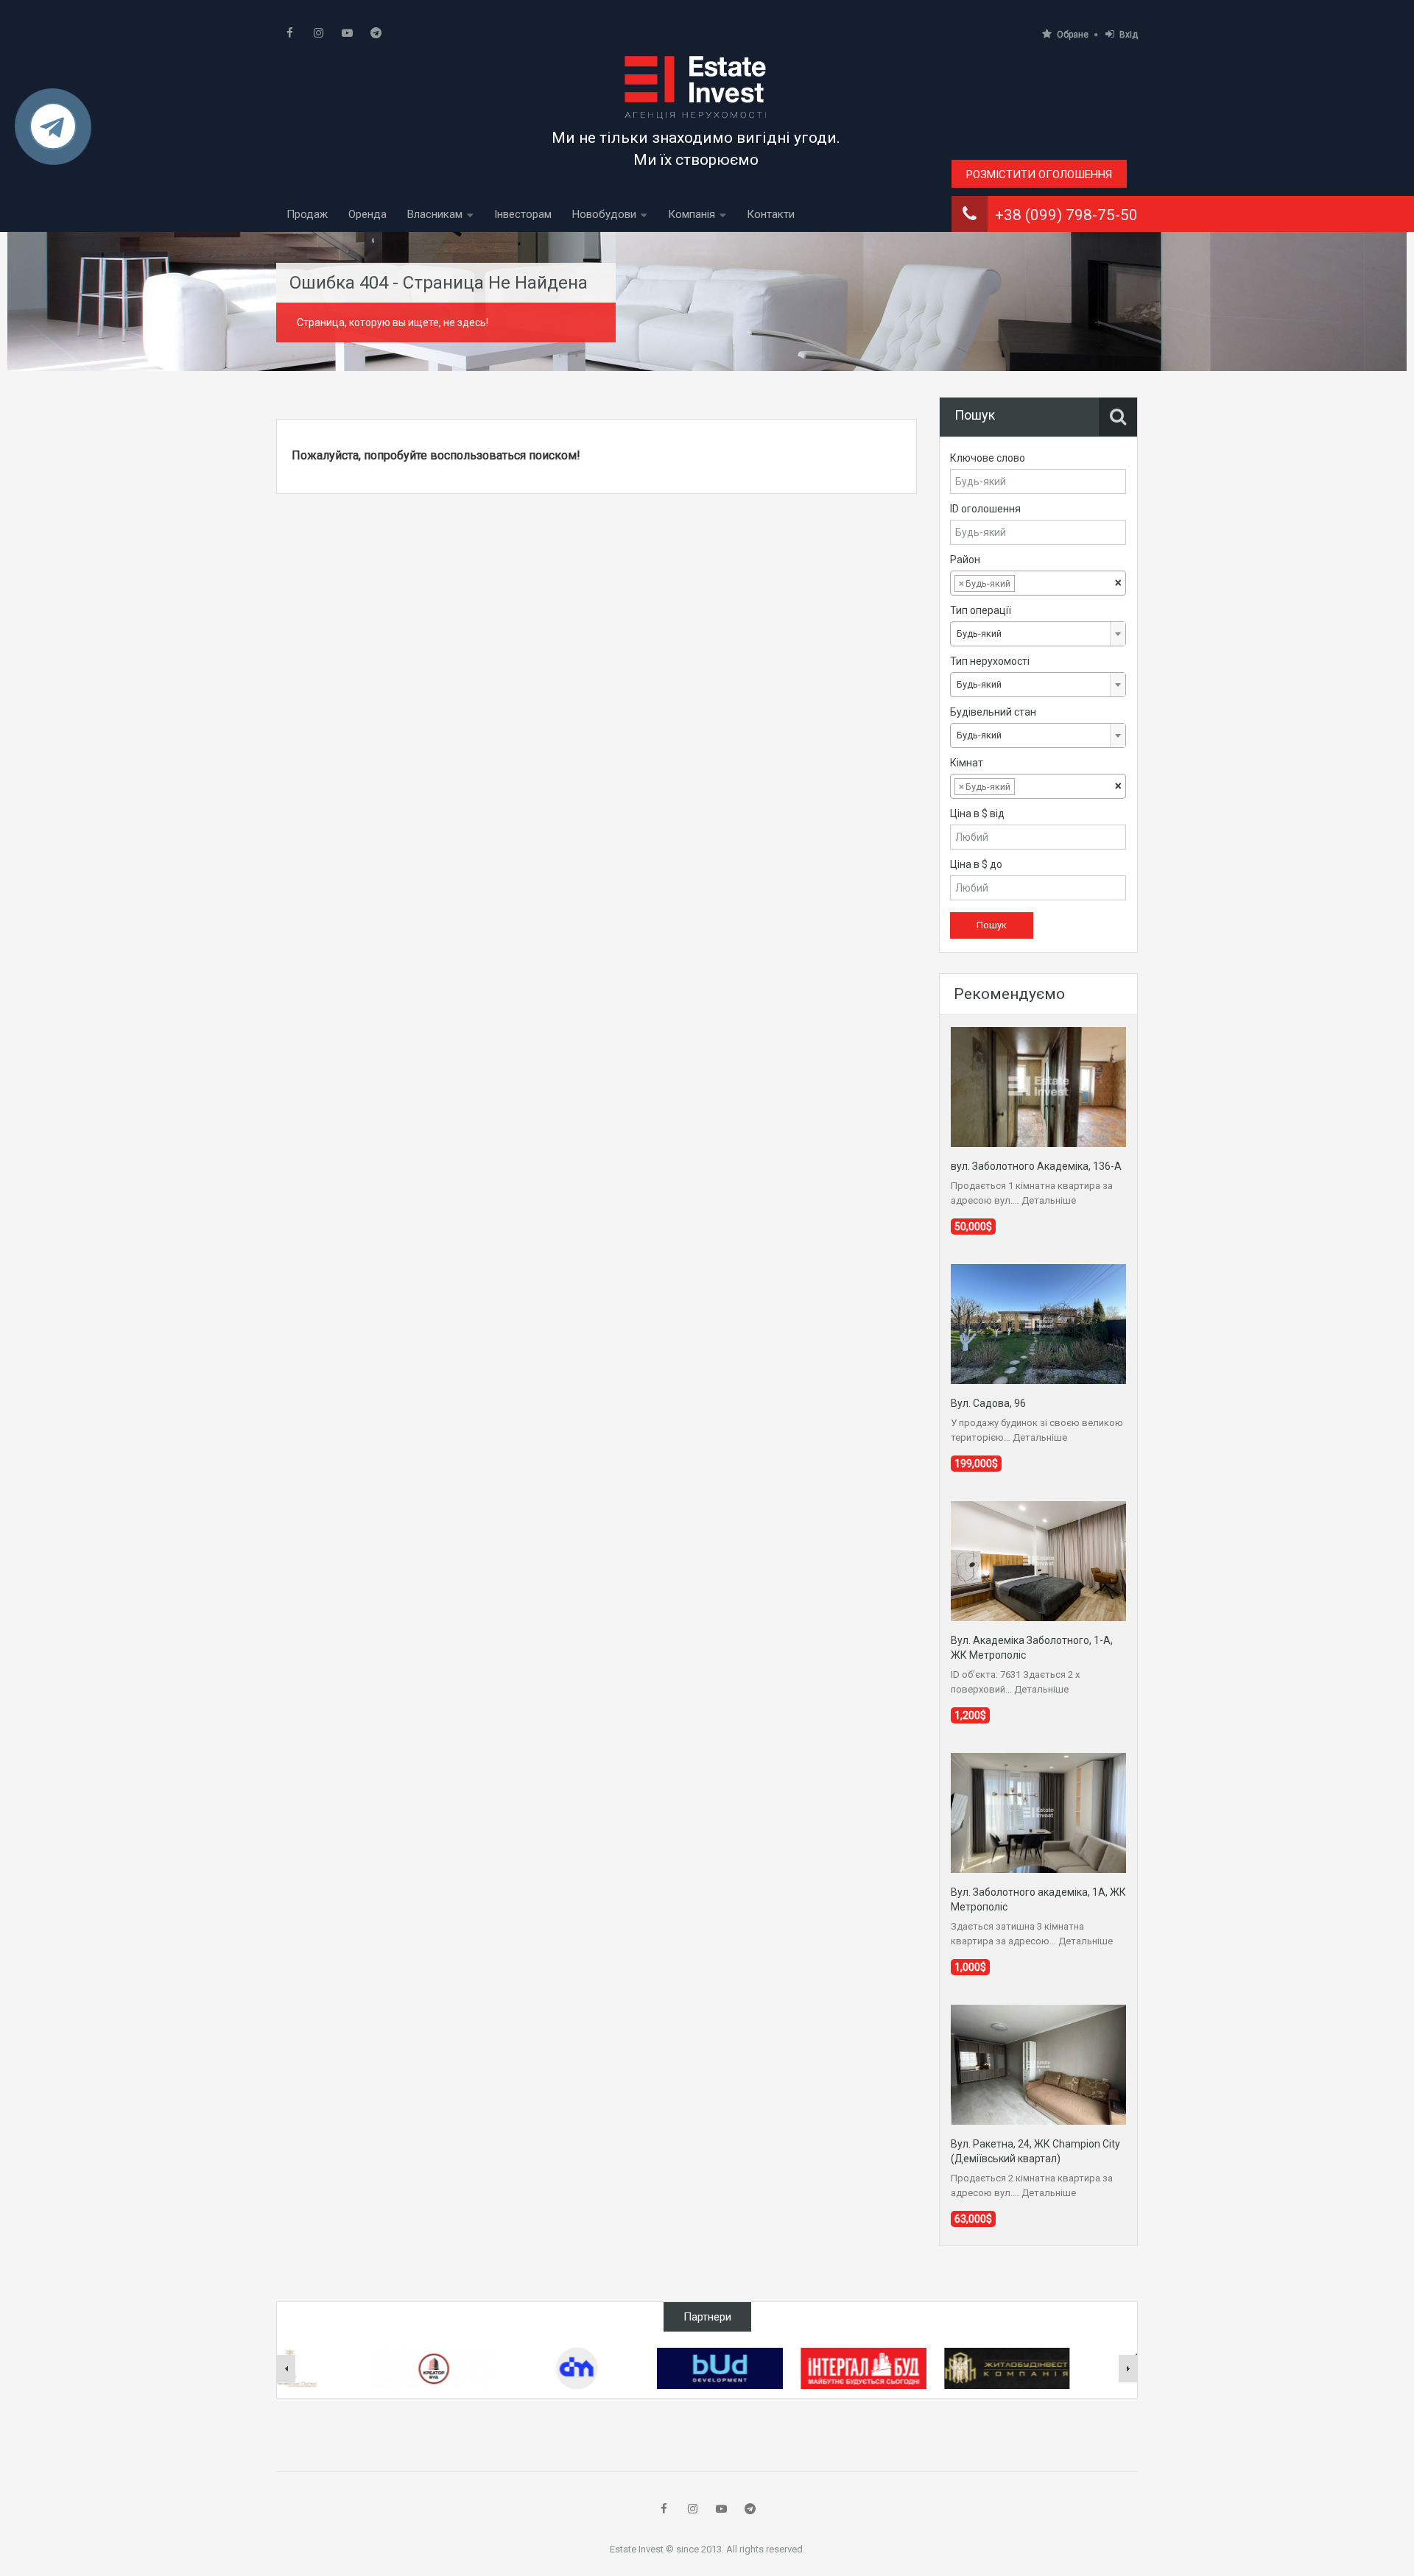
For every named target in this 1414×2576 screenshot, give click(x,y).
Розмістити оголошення (1039, 174)
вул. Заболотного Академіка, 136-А (1036, 1166)
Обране (1073, 35)
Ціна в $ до (976, 864)
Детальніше (1049, 1200)
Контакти (771, 214)
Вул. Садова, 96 (988, 1403)
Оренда (367, 214)
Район (965, 560)
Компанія (692, 214)
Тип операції (981, 610)
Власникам (435, 214)
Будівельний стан (993, 712)
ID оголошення (985, 509)
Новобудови (604, 214)
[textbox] (1030, 584)
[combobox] (1038, 583)
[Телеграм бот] (53, 133)
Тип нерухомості (990, 661)
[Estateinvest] (696, 87)
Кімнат (967, 763)
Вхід (1129, 35)
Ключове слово (988, 458)
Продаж (307, 214)
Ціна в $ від (977, 814)
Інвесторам (523, 214)
